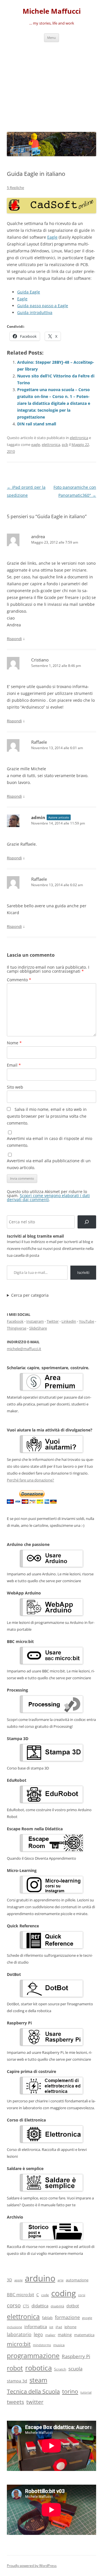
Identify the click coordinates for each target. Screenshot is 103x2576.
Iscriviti (83, 1272)
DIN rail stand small (37, 424)
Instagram (35, 1321)
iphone (70, 2327)
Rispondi (14, 639)
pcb (65, 445)
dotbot (73, 2306)
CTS (26, 2306)
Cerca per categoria (30, 1295)
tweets (15, 2402)
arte (61, 2280)
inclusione (14, 2327)
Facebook (15, 1321)
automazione (77, 2280)
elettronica (79, 438)
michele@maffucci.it (24, 1349)
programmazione (33, 2356)
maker (50, 2335)
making (65, 2335)
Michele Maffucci (52, 11)
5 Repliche (15, 188)
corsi (82, 2295)
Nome (14, 1043)
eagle (36, 445)
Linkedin (69, 1321)
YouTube (87, 1321)
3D (9, 2280)
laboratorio (19, 2334)
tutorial (86, 2392)
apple (18, 2280)
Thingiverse (17, 1328)
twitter (35, 2402)
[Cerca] (87, 1222)
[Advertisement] (51, 86)
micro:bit (19, 2344)
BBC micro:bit (20, 2295)
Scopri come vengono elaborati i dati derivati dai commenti (48, 1197)
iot (51, 2327)
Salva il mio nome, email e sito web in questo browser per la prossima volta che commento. (47, 1116)
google (87, 2318)
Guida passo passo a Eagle (43, 306)
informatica (36, 2326)
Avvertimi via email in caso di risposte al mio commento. (49, 1142)
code (45, 2295)
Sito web (15, 1087)
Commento (19, 980)
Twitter (53, 1321)
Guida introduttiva (35, 312)
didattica (40, 2306)
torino (70, 2391)
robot (15, 2368)
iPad (59, 2327)
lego (38, 2334)
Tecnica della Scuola (33, 2391)
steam (38, 2380)
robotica (38, 2368)
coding (64, 2293)
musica (59, 2345)
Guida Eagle (29, 292)
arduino (40, 2278)
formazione (67, 2317)
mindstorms (42, 2345)
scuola (75, 2369)
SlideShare (38, 1328)
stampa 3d (17, 2381)
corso (14, 2305)
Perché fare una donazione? (30, 1480)
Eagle (52, 237)
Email (14, 1065)
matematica (84, 2335)
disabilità (57, 2306)
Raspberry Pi (76, 2356)
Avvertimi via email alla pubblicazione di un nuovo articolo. (49, 1164)
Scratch (60, 2369)
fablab (47, 2318)
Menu (51, 38)
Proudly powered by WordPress (32, 2566)
